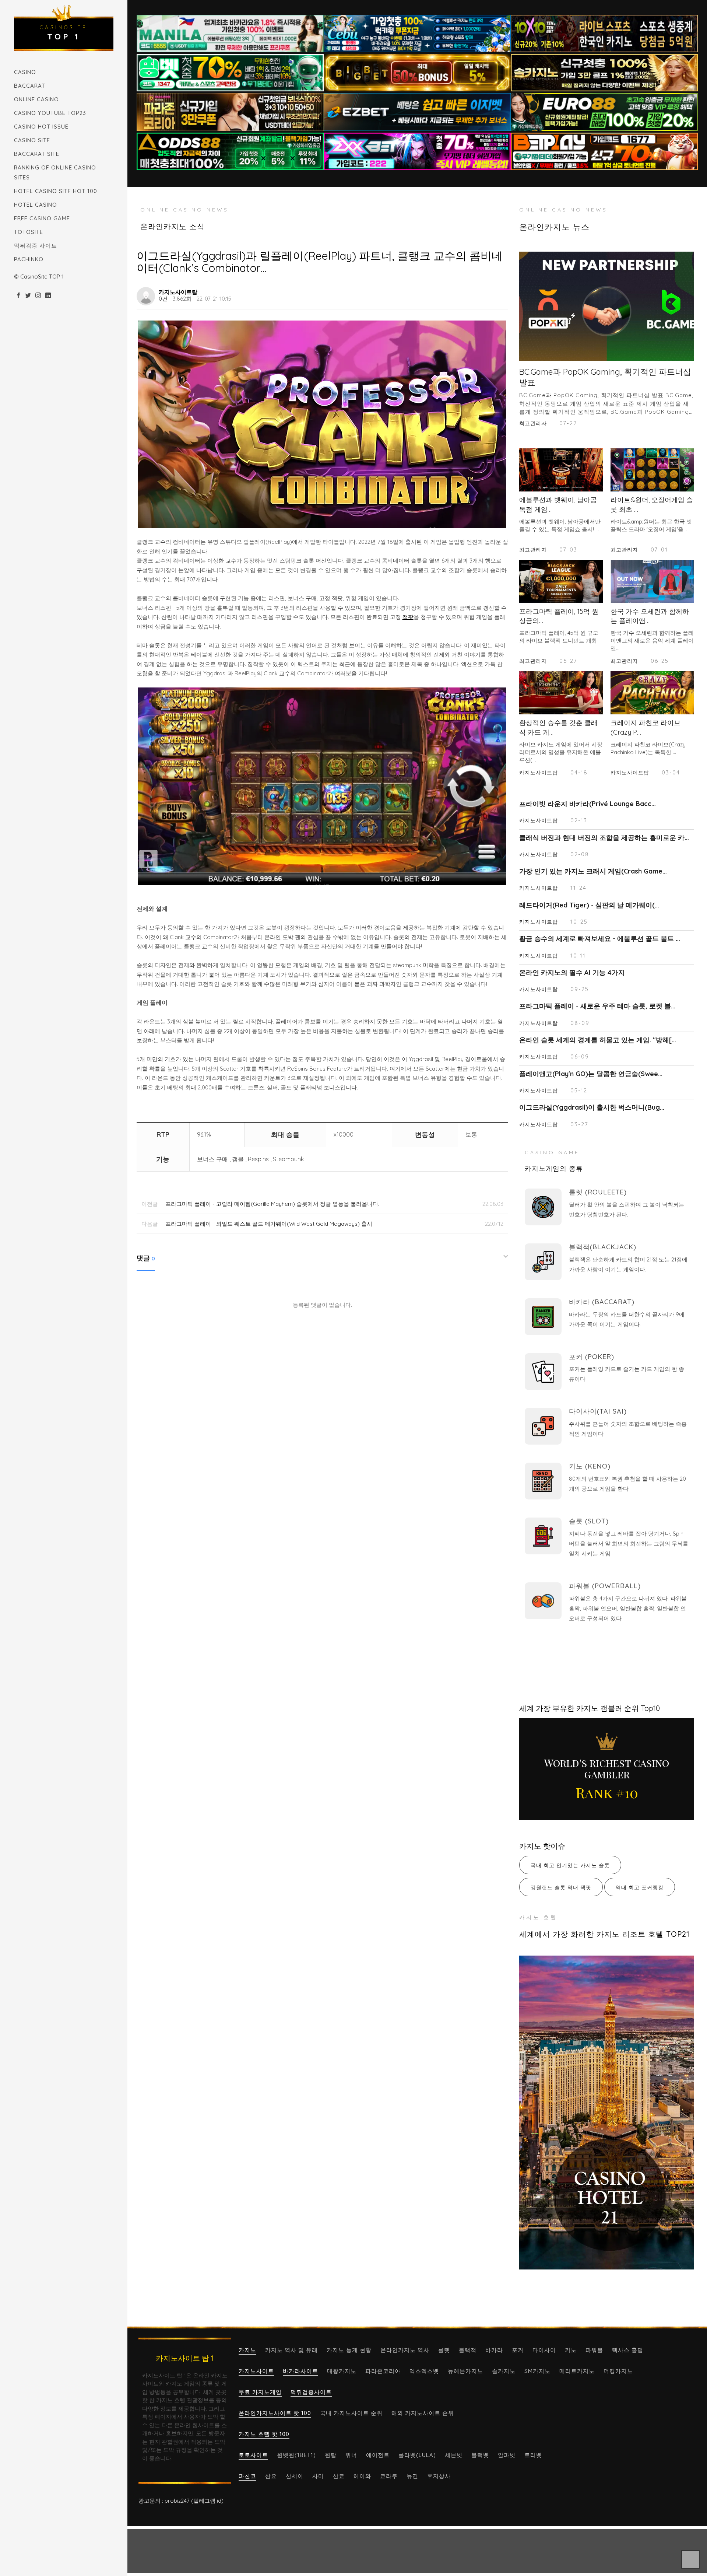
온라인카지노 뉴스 (554, 227)
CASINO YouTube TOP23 (50, 113)
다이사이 (544, 2350)
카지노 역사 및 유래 (291, 2350)
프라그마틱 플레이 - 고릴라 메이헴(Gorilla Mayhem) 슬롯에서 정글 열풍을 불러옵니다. (272, 1204)
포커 (518, 2350)
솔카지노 (504, 2371)
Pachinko (29, 259)
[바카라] (543, 1317)
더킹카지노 (618, 2371)
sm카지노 (537, 2371)
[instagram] (38, 296)
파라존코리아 (383, 2371)
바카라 (494, 2350)
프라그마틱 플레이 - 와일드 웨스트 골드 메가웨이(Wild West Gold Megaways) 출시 (269, 1224)
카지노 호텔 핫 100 (264, 2434)
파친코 (247, 2476)
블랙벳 (480, 2455)
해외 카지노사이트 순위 (423, 2413)
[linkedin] (48, 296)
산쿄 (339, 2476)
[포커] (543, 1372)
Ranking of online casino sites (55, 172)
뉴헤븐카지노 (465, 2371)
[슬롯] (543, 1536)
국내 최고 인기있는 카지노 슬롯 (570, 1865)
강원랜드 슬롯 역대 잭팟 (561, 1887)
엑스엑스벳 (424, 2371)
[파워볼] (543, 1601)
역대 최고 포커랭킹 (640, 1887)
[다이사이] (543, 1426)
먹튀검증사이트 (311, 2392)
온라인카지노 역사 (405, 2350)
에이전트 (378, 2455)
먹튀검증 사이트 (36, 246)
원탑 (331, 2455)
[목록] (500, 292)
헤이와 (362, 2476)
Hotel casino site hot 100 (56, 191)
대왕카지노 (342, 2371)
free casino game (42, 218)
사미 (318, 2476)
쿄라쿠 (389, 2476)
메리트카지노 (577, 2371)
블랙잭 (468, 2350)
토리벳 (533, 2455)
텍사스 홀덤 (628, 2350)
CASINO (25, 72)
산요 (271, 2476)
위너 (351, 2455)
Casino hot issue (41, 127)
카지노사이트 (256, 2371)
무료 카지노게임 (260, 2392)
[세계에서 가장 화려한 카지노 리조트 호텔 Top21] (607, 2112)
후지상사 (439, 2476)
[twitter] (28, 296)
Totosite (29, 232)
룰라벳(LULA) (417, 2455)
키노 (571, 2350)
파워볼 (594, 2350)
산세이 (295, 2476)
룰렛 (444, 2350)
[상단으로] (690, 2559)
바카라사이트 (300, 2371)
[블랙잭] (543, 1262)
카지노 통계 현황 (349, 2350)
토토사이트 (253, 2455)
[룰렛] (543, 1207)
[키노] (543, 1481)
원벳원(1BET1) (296, 2455)
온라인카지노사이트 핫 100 (275, 2413)
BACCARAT (30, 86)
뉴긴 (412, 2476)
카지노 (247, 2350)
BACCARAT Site (37, 154)
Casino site (32, 140)
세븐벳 (454, 2455)
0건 (163, 299)
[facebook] (18, 296)
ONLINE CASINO (36, 99)
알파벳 (507, 2455)
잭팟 (408, 617)
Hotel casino (36, 205)
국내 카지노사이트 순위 (351, 2413)
